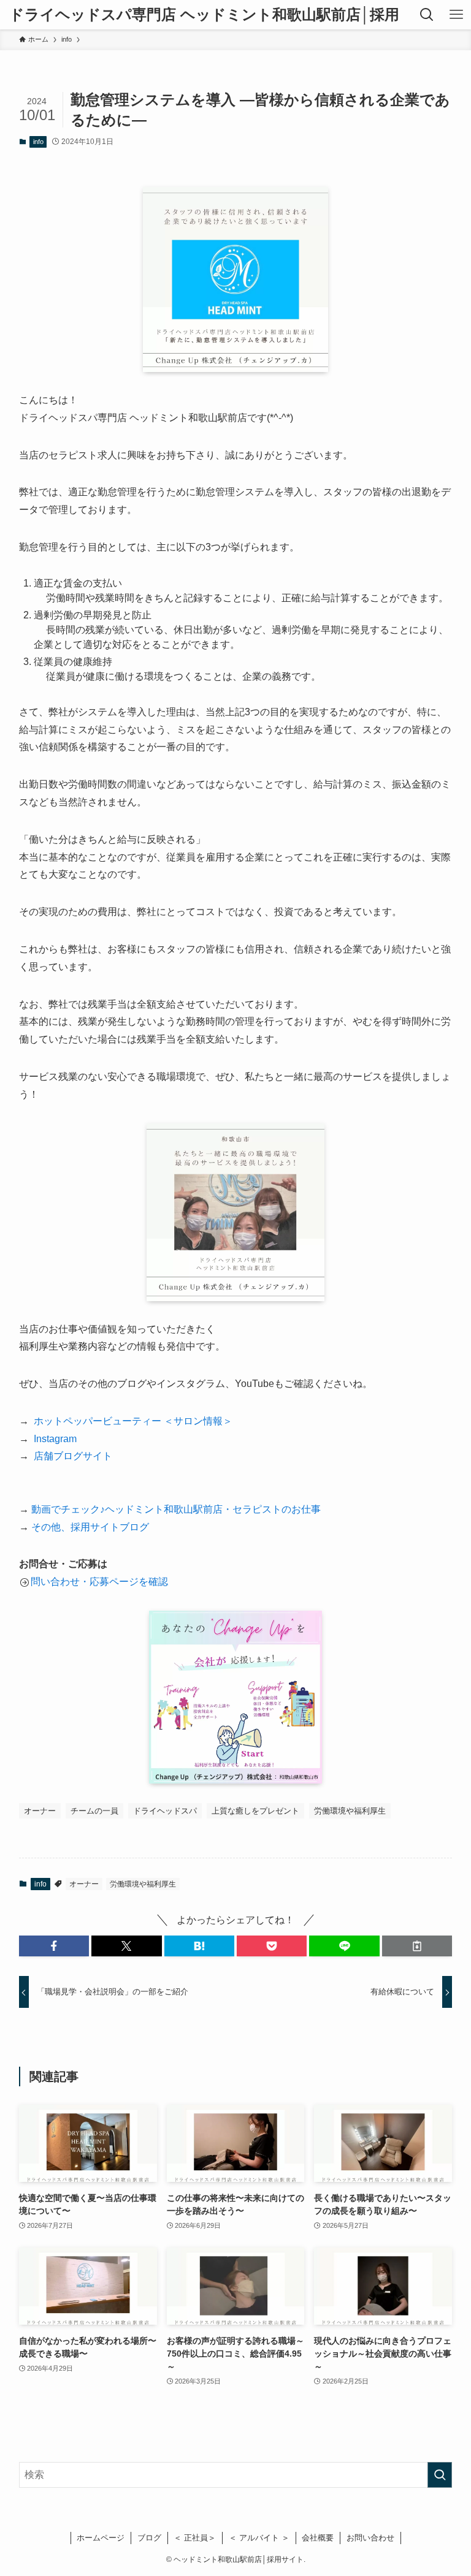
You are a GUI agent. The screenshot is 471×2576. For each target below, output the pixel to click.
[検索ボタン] (427, 15)
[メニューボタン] (456, 15)
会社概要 (318, 2538)
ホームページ (101, 2538)
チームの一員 (94, 1811)
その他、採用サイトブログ (90, 1527)
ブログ (149, 2538)
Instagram (53, 1439)
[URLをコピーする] (417, 1946)
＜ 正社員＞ (195, 2538)
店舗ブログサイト (73, 1456)
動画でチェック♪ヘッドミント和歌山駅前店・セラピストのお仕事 (176, 1509)
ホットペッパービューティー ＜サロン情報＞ (131, 1421)
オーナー (40, 1811)
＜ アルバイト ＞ (259, 2538)
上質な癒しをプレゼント (255, 1811)
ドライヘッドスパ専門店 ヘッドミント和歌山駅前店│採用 (204, 15)
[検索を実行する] (440, 2475)
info (38, 142)
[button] (54, 1946)
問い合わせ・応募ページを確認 (99, 1582)
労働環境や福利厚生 (350, 1811)
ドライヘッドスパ (165, 1811)
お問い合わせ (370, 2538)
